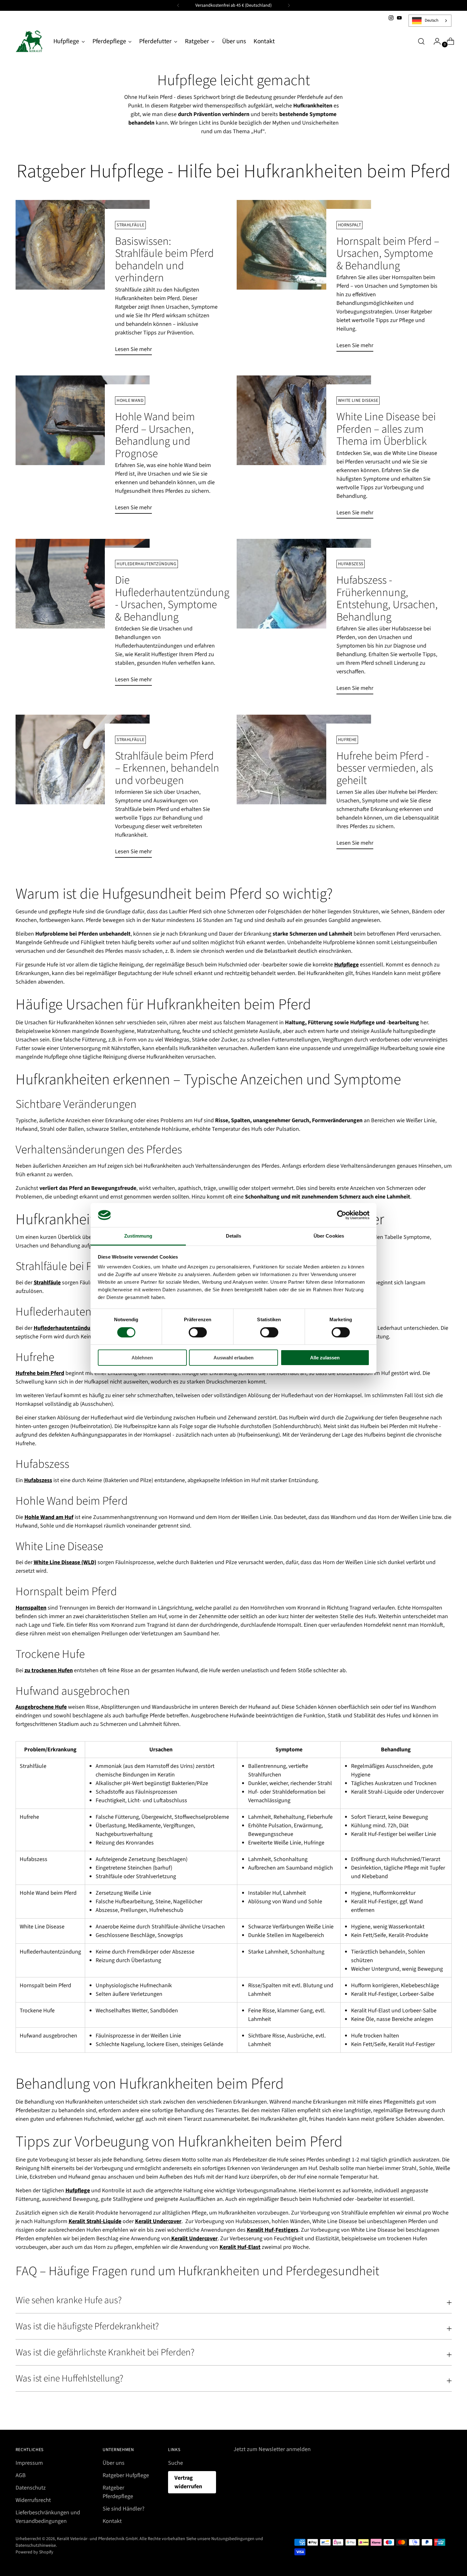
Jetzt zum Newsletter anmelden (272, 2449)
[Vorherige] (178, 5)
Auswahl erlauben (233, 1358)
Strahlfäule (130, 225)
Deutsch (432, 20)
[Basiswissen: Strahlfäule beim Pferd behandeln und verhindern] (83, 280)
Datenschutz (31, 2488)
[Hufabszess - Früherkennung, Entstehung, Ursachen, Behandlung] (304, 619)
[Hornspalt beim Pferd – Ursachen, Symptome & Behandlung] (304, 278)
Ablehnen (142, 1358)
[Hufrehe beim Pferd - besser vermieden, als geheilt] (304, 784)
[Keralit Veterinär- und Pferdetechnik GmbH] (30, 41)
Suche (176, 2463)
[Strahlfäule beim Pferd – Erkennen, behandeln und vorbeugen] (83, 789)
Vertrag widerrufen (188, 2482)
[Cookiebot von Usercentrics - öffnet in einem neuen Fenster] (342, 1215)
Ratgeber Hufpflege (126, 2475)
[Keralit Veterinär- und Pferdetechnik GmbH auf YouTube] (399, 18)
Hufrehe (347, 740)
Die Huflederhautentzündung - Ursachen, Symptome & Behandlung (172, 598)
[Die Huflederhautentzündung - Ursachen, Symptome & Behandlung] (83, 615)
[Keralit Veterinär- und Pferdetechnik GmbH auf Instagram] (391, 18)
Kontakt (112, 2521)
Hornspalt (349, 225)
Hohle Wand (130, 401)
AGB (21, 2475)
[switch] (198, 1332)
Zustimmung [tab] (138, 1236)
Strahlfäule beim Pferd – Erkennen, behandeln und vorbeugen (167, 768)
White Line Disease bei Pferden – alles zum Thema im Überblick (386, 429)
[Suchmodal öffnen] (421, 41)
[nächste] (289, 5)
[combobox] (430, 21)
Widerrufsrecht (33, 2500)
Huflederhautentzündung (146, 564)
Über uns (114, 2463)
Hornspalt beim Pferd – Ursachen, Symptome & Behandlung (388, 254)
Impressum (29, 2463)
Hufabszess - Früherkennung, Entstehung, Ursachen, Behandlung (387, 598)
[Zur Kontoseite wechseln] (435, 41)
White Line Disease (358, 401)
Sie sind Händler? (124, 2509)
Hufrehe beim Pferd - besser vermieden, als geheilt (385, 768)
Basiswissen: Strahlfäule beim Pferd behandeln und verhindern (164, 260)
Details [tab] (234, 1236)
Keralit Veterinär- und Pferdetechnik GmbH (97, 2539)
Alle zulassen (325, 1358)
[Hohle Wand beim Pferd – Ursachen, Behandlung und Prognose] (83, 447)
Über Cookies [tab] (329, 1236)
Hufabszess (351, 564)
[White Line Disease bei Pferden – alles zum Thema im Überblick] (304, 450)
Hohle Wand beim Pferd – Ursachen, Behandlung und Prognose (155, 435)
